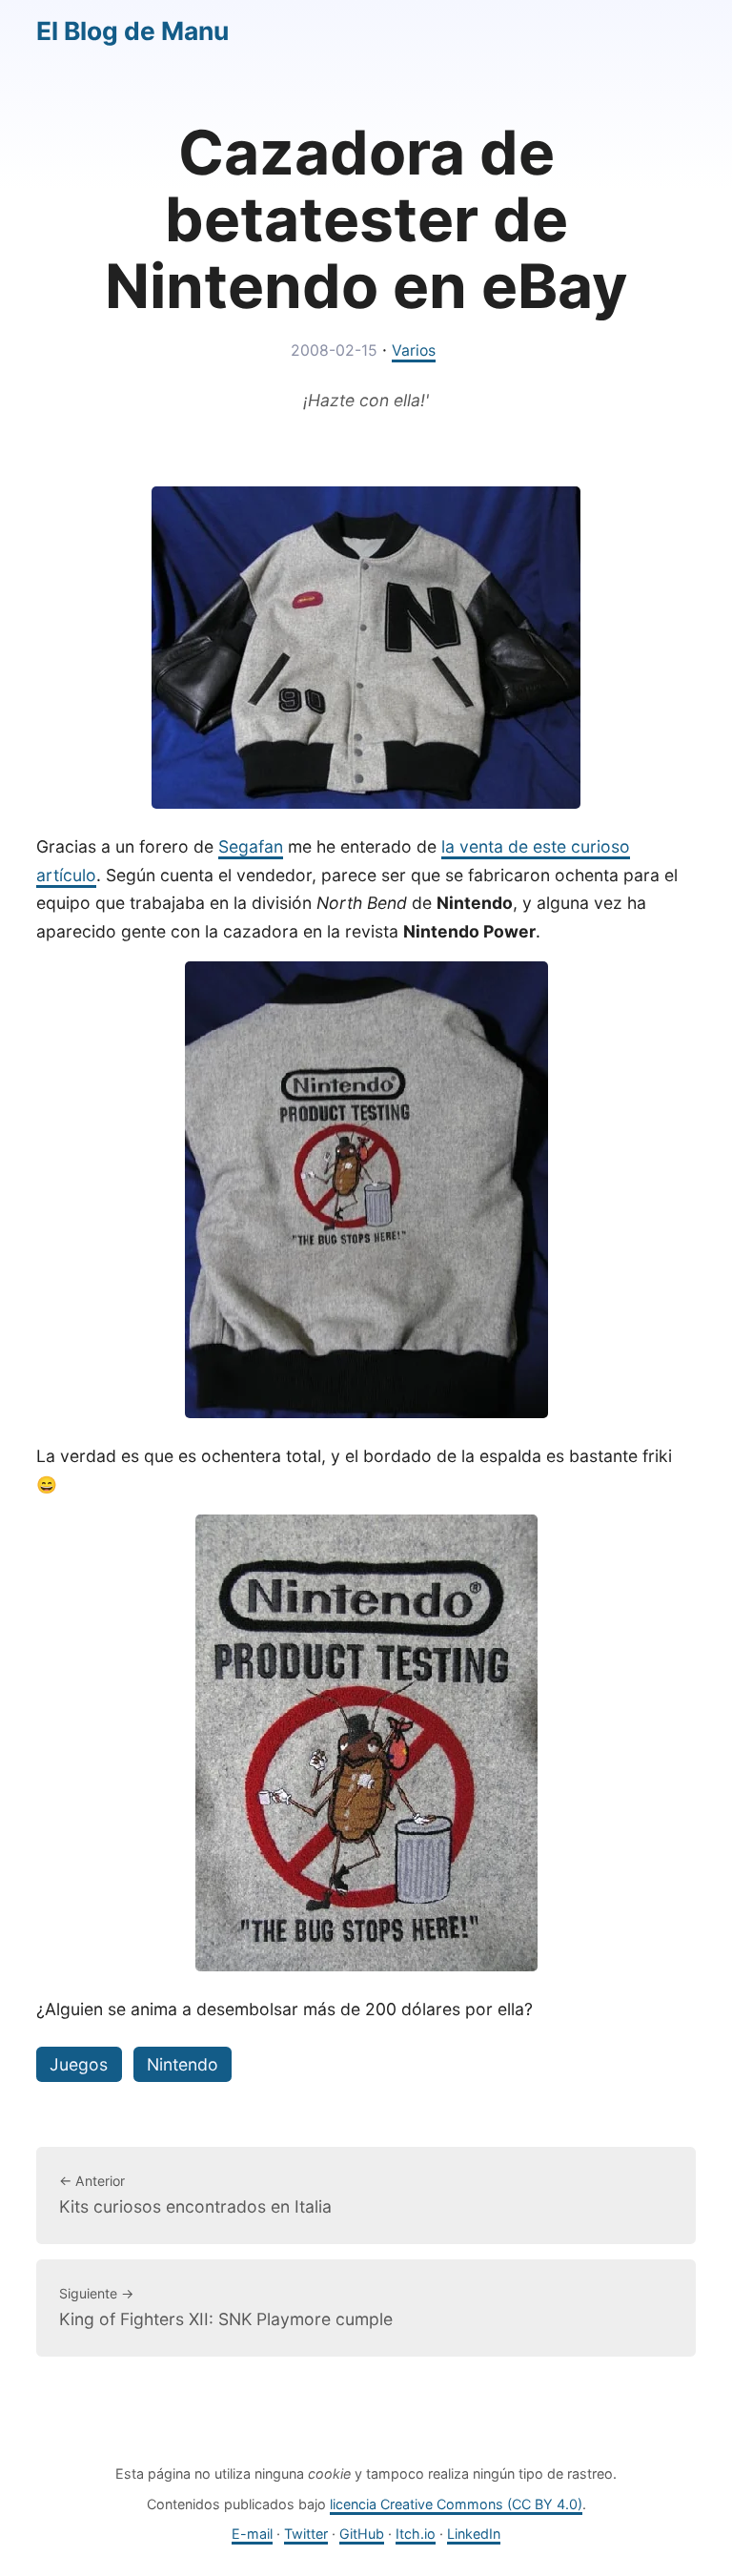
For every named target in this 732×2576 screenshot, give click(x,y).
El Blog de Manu (132, 31)
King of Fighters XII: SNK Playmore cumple (226, 2307)
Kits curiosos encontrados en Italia (195, 2195)
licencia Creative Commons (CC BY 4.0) (456, 2504)
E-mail (252, 2534)
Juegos (79, 2064)
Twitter (306, 2534)
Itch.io (416, 2534)
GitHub (362, 2534)
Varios (414, 350)
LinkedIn (474, 2534)
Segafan (251, 846)
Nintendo (183, 2064)
